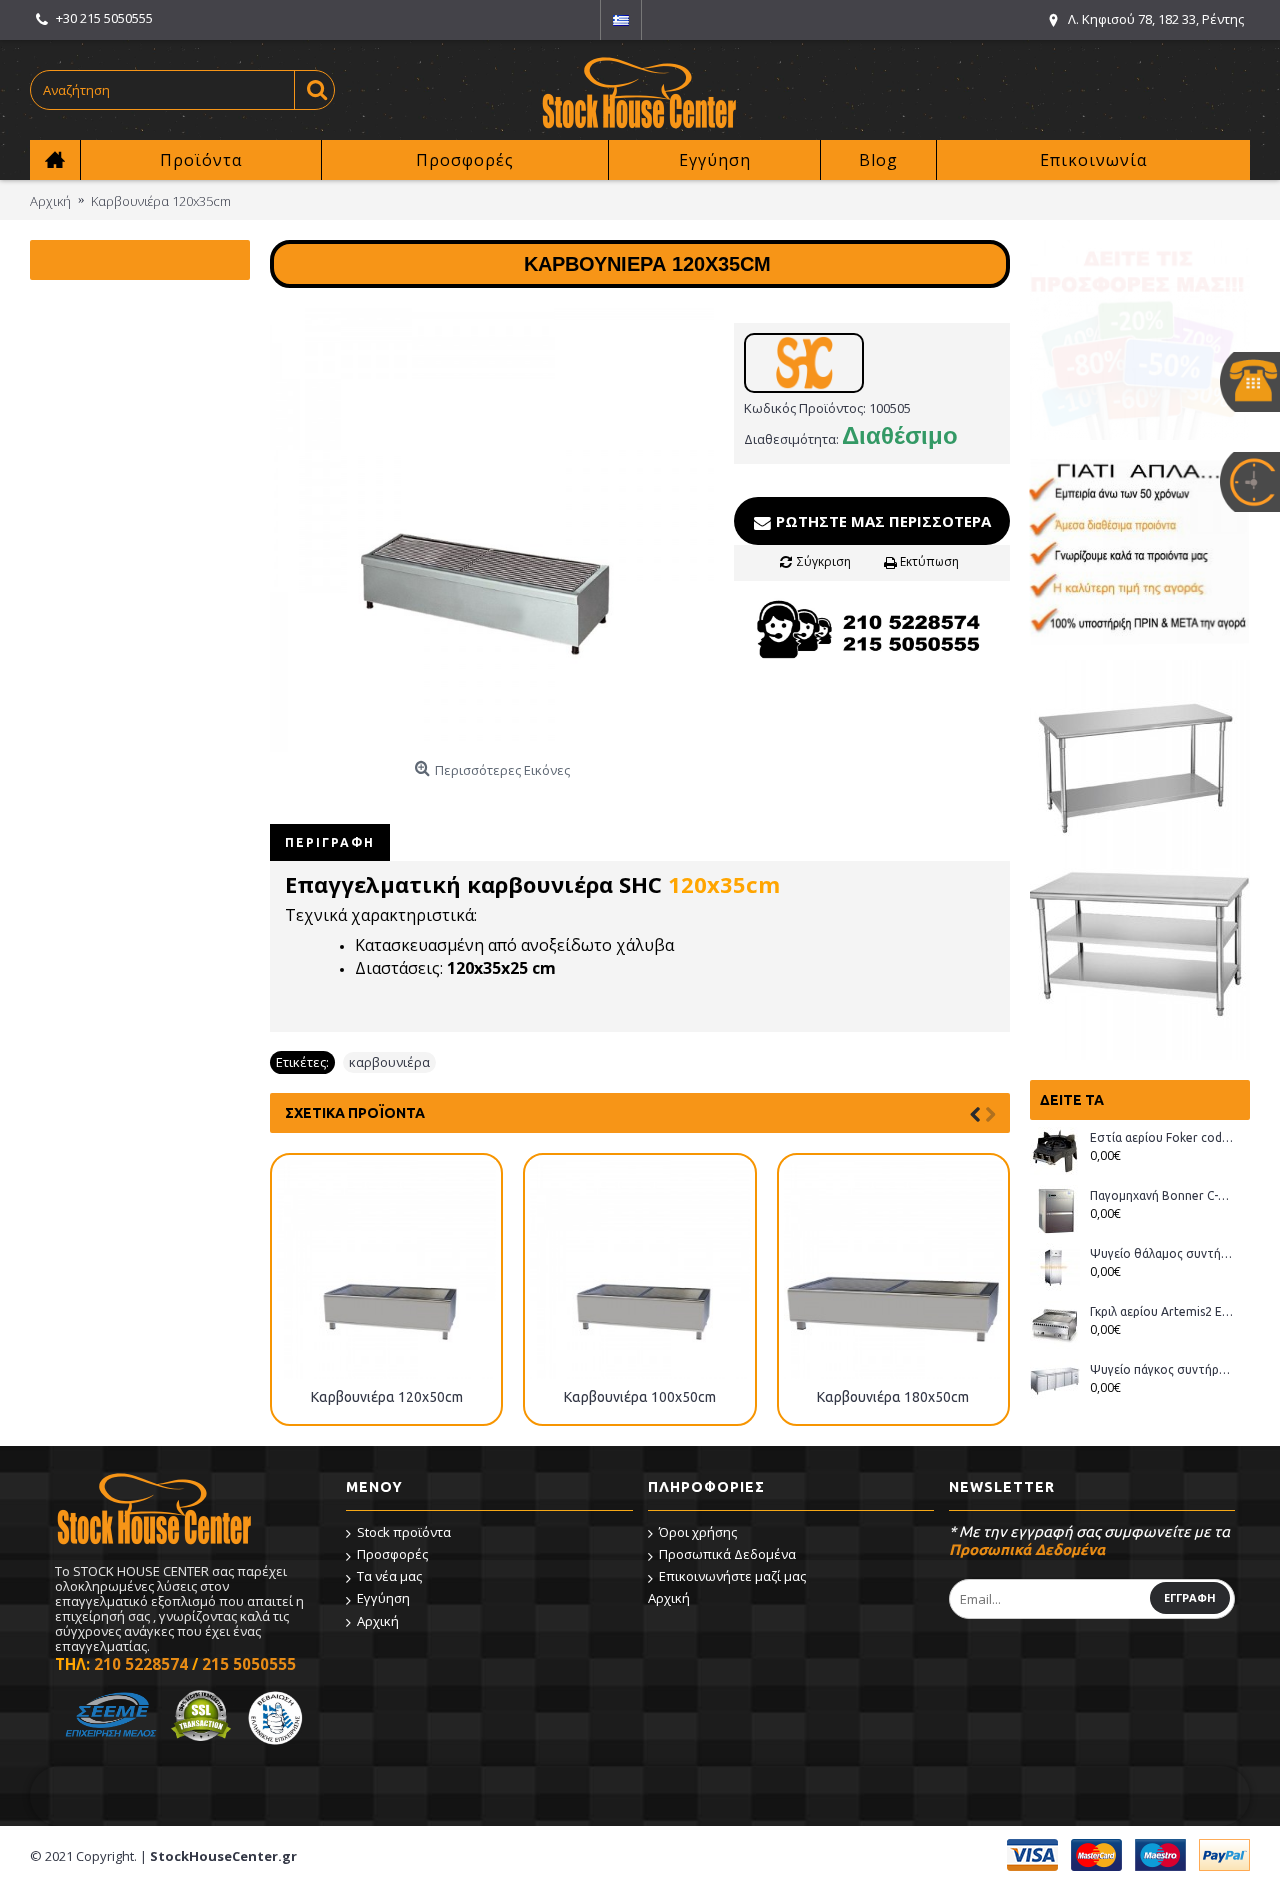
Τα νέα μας (389, 1576)
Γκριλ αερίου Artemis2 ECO (1162, 1311)
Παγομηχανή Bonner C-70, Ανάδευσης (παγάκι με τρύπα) (1162, 1195)
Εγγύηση (383, 1598)
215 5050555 (249, 1664)
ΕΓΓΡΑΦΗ (1190, 1597)
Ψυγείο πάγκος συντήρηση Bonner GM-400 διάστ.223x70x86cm (1162, 1369)
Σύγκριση (824, 561)
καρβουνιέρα (389, 1062)
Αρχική (378, 1621)
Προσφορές (392, 1554)
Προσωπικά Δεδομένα (727, 1554)
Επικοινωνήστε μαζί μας (732, 1576)
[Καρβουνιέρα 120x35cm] (492, 530)
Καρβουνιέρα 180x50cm (893, 1397)
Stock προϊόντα (404, 1532)
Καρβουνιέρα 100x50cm (640, 1397)
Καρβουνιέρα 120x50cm (387, 1397)
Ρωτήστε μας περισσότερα (881, 521)
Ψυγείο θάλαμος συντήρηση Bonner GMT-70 (1162, 1253)
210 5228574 (141, 1664)
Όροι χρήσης (698, 1532)
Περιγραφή (330, 842)
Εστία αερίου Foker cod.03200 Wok (1162, 1137)
